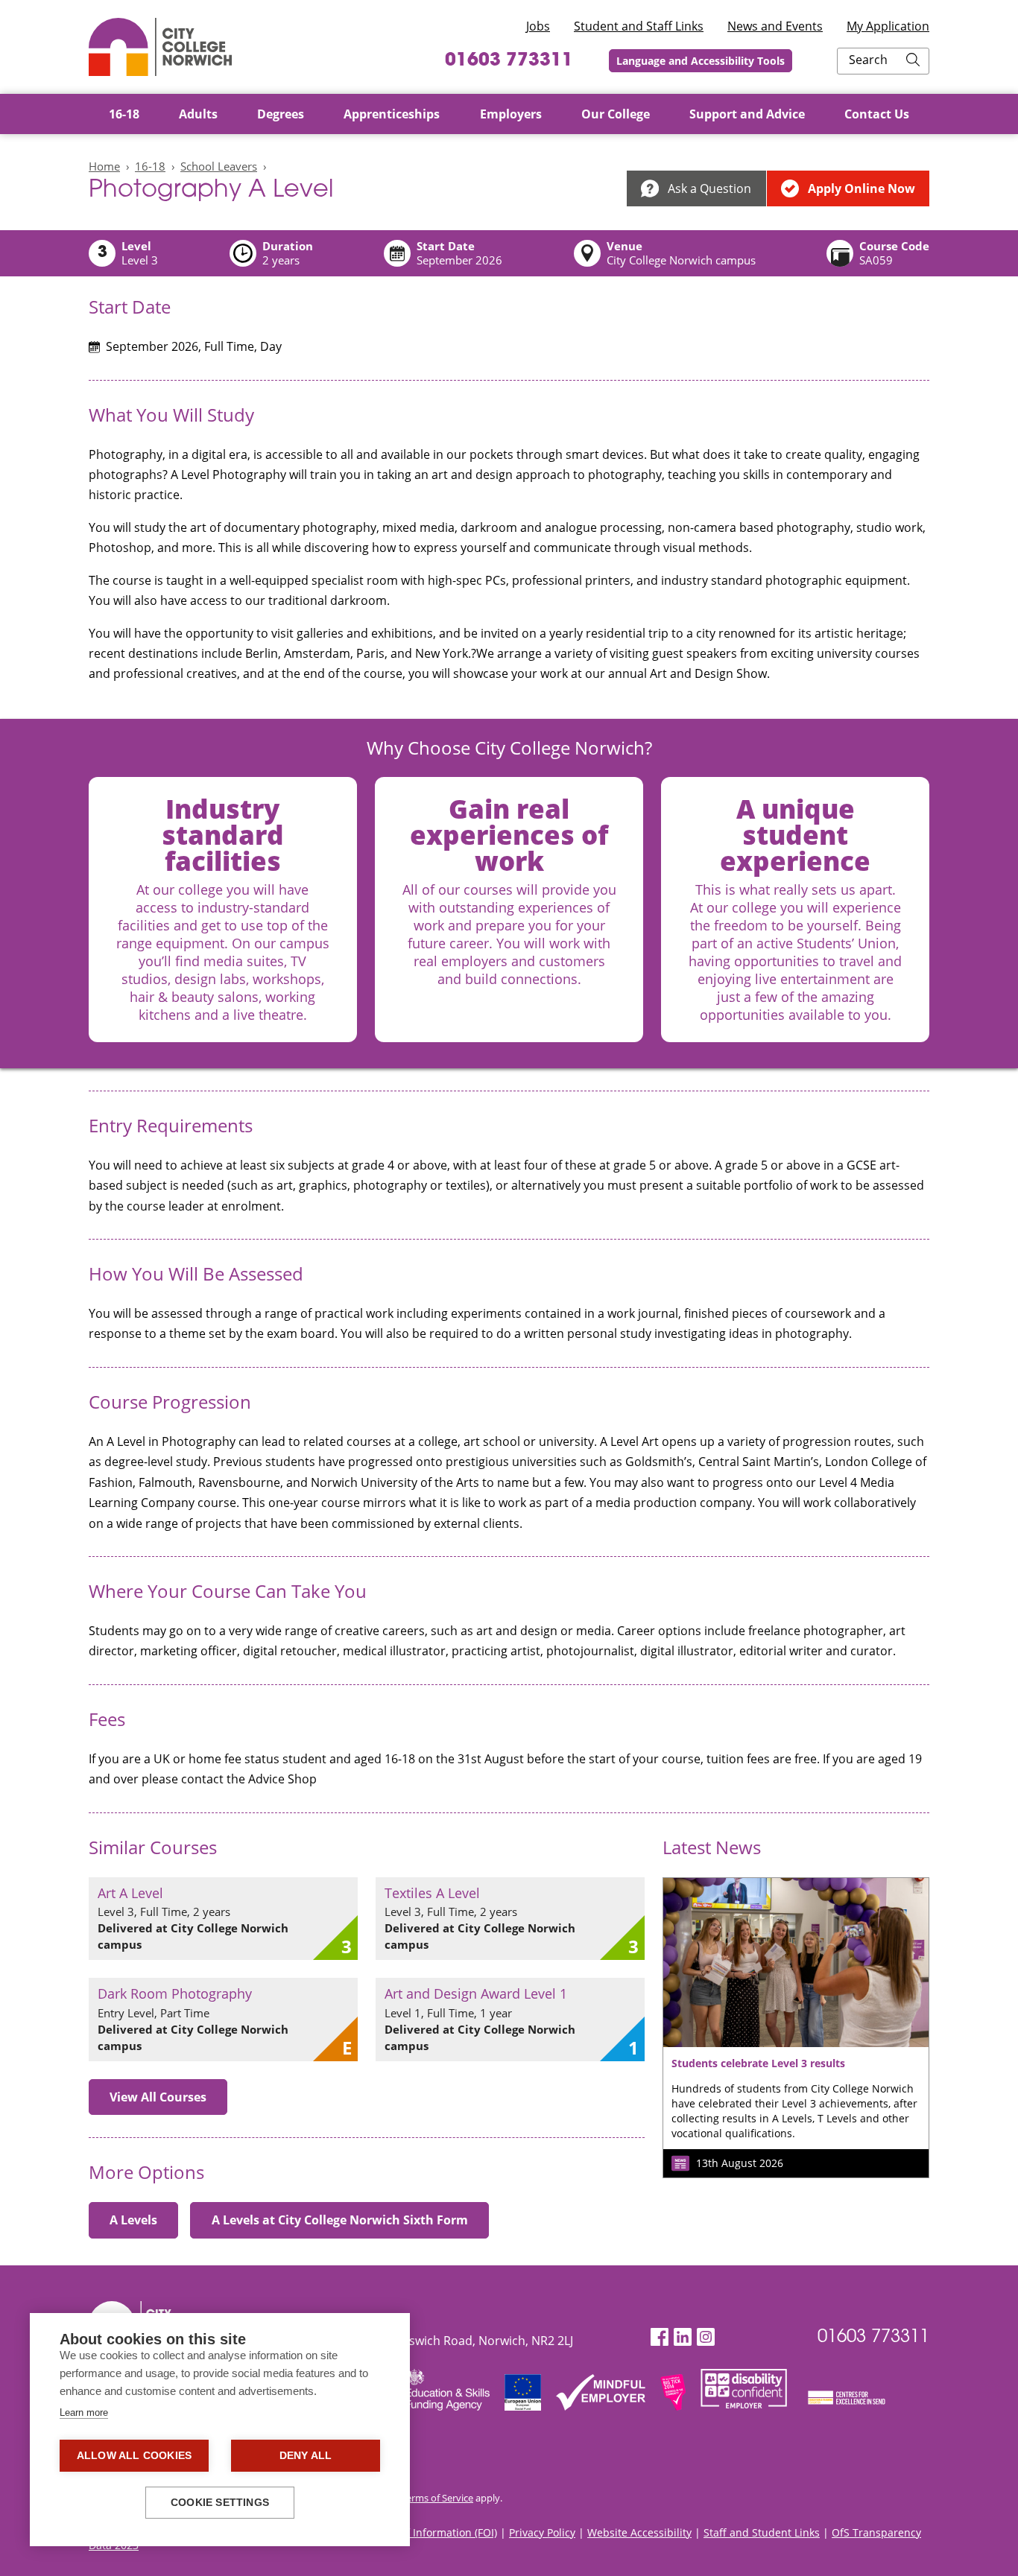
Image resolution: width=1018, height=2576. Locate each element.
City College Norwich (160, 47)
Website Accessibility (639, 2532)
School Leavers (219, 166)
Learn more (84, 2412)
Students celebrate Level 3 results (758, 2063)
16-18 (150, 166)
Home (104, 166)
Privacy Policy (542, 2532)
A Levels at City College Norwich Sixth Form (340, 2220)
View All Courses (158, 2097)
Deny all (306, 2456)
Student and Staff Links (639, 26)
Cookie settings (220, 2503)
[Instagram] (706, 2337)
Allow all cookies (134, 2456)
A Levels (133, 2220)
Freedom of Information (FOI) (425, 2532)
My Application (888, 26)
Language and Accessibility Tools (701, 61)
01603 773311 (509, 61)
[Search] (913, 61)
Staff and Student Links (762, 2532)
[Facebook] (660, 2337)
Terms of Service (437, 2498)
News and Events (775, 26)
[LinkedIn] (683, 2337)
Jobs (538, 26)
